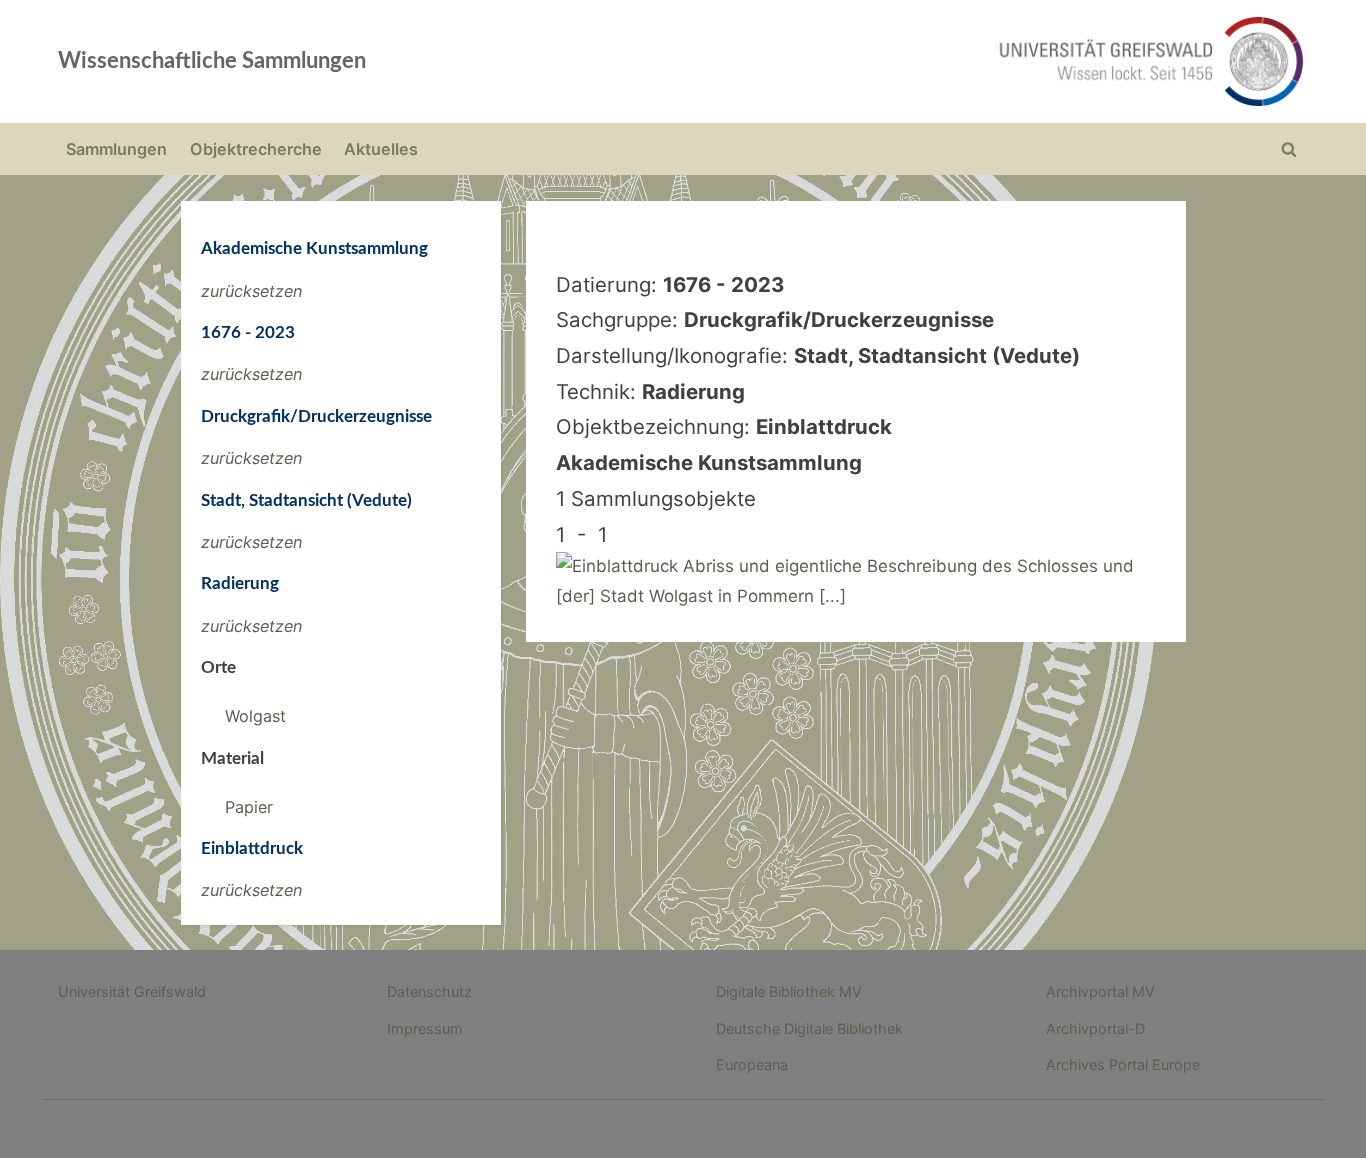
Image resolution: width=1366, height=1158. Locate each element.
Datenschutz (429, 991)
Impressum (425, 1028)
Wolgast (255, 716)
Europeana (752, 1064)
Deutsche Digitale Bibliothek (809, 1028)
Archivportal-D (1095, 1028)
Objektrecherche (256, 149)
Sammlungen (116, 149)
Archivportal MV (1100, 991)
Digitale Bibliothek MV (789, 991)
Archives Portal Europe (1123, 1064)
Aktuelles (381, 149)
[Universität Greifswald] (948, 61)
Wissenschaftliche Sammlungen (212, 61)
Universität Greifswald (132, 991)
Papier (249, 807)
